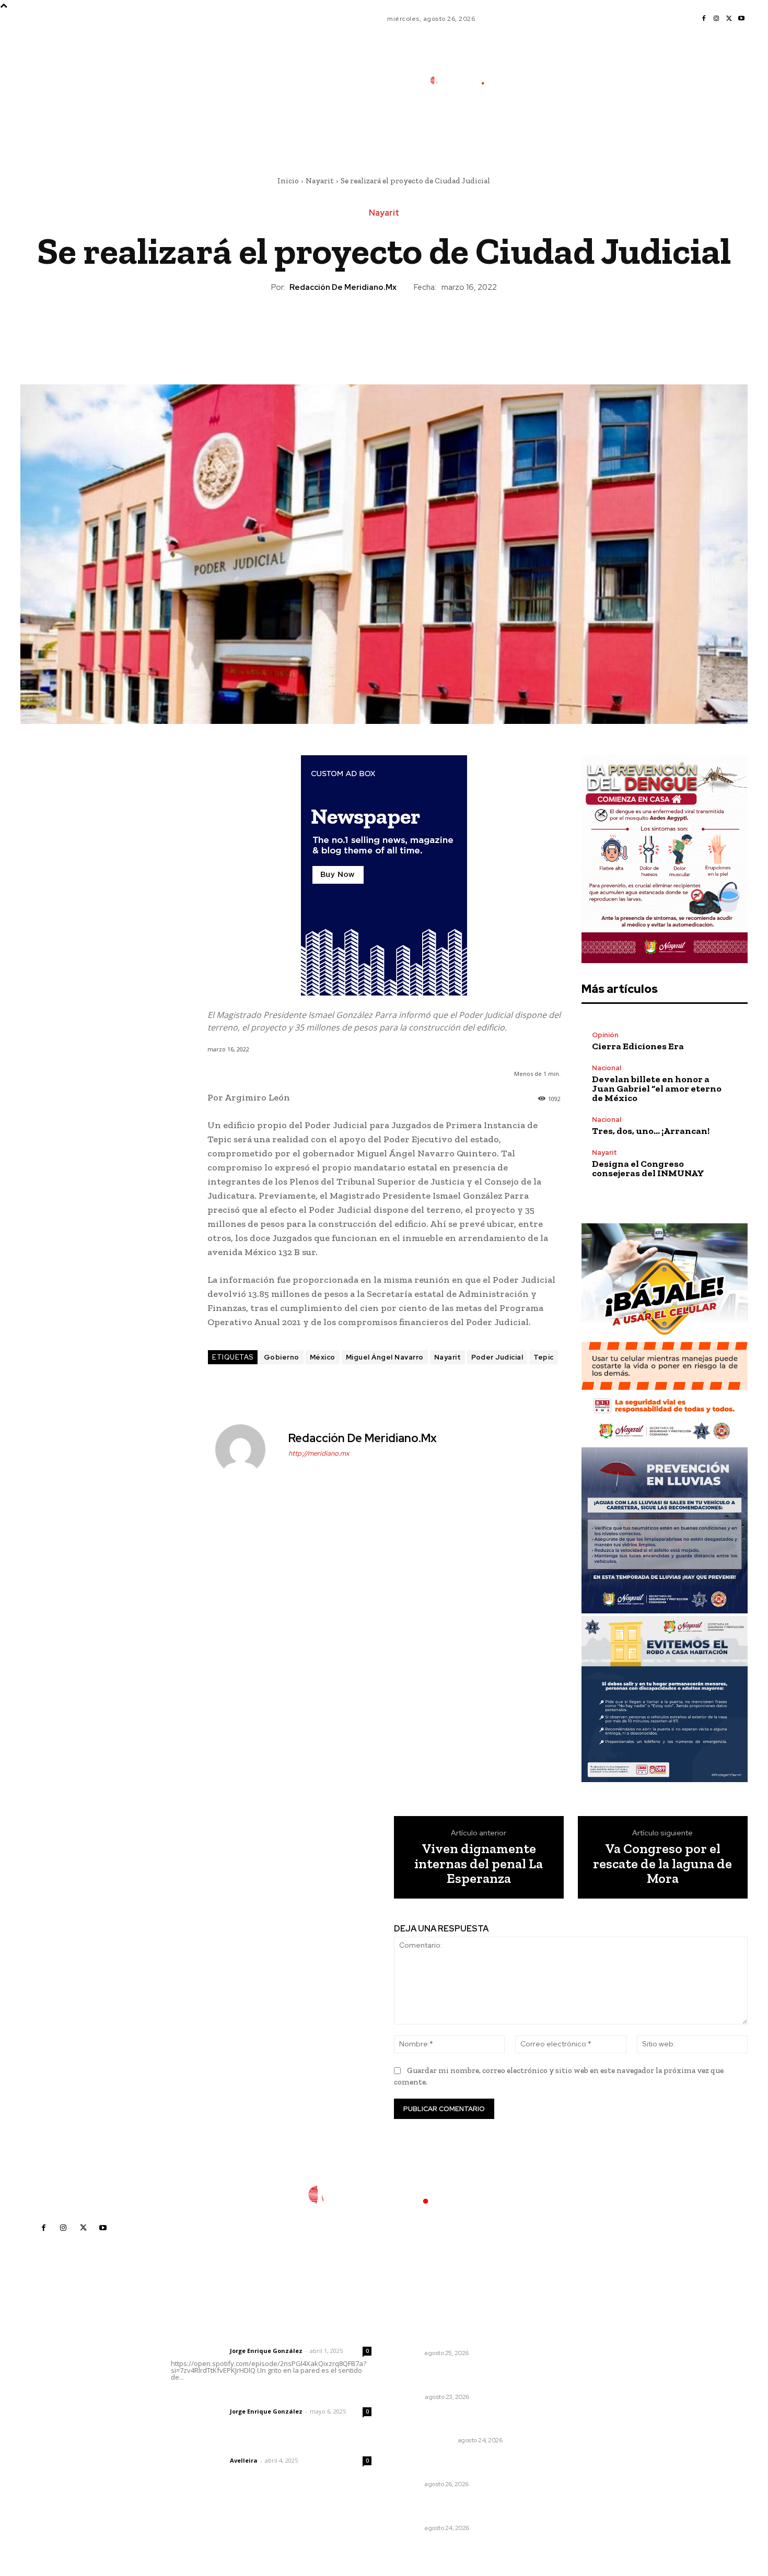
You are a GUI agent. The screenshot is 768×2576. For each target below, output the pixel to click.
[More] (432, 329)
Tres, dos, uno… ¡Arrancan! (651, 1131)
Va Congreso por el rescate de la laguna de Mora (662, 1864)
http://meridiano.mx (319, 1453)
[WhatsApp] (408, 329)
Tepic (544, 1357)
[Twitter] (729, 19)
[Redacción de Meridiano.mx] (247, 1449)
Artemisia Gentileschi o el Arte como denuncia (455, 2378)
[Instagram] (716, 19)
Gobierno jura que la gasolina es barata (457, 2421)
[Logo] (464, 80)
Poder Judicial (497, 1357)
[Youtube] (741, 19)
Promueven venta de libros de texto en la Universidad (453, 2465)
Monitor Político (426, 2440)
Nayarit (320, 181)
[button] (534, 127)
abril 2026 (571, 2416)
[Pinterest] (383, 329)
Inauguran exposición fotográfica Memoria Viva (445, 2334)
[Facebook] (704, 19)
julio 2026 (570, 2369)
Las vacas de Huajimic (225, 2397)
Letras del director (198, 2351)
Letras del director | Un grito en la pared (266, 2337)
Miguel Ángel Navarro (385, 1357)
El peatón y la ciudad (221, 2446)
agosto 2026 (575, 2354)
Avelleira (244, 2460)
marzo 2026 (574, 2432)
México (323, 1357)
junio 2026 (571, 2385)
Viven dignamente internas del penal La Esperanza (479, 1864)
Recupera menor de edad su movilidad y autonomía (450, 2509)
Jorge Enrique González (266, 2351)
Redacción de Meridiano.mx (343, 287)
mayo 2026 (573, 2401)
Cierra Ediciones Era (638, 1046)
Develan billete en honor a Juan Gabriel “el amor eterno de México (657, 1088)
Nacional (607, 1068)
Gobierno (282, 1357)
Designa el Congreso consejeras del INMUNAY (648, 1168)
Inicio (288, 181)
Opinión (605, 1035)
